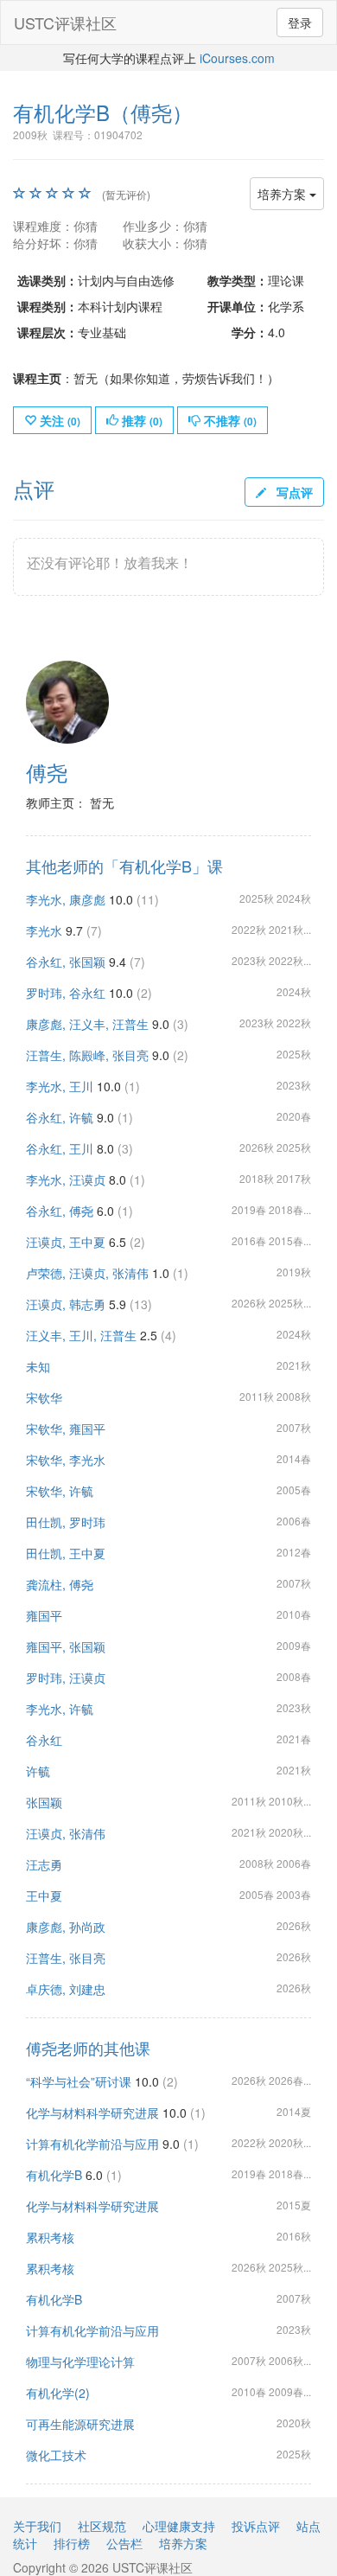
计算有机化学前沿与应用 (92, 2144)
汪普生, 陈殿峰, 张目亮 (87, 1055)
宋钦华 (44, 1397)
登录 (300, 22)
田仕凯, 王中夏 (66, 1553)
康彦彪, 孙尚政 (66, 1927)
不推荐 (229, 420)
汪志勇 (44, 1864)
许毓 (38, 1771)
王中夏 (44, 1895)
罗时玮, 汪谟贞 (66, 1678)
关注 (58, 420)
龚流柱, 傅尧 (60, 1584)
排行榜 (72, 2543)
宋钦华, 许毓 (60, 1491)
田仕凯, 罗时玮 (66, 1522)
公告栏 (124, 2543)
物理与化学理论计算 (80, 2362)
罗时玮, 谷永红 (66, 993)
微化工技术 (56, 2455)
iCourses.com (237, 58)
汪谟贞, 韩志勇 (66, 1304)
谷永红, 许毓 (60, 1117)
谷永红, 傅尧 (60, 1211)
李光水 (44, 930)
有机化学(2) (58, 2393)
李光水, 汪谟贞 (66, 1179)
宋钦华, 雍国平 (66, 1429)
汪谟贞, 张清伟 (66, 1833)
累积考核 (50, 2237)
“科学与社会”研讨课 (79, 2081)
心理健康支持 (179, 2526)
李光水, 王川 (60, 1086)
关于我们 (37, 2526)
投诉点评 (256, 2526)
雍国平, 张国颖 (66, 1646)
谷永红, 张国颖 (66, 962)
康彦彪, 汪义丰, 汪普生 (87, 1024)
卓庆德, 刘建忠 (66, 1989)
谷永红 (44, 1740)
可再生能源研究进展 (80, 2424)
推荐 (140, 420)
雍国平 (44, 1615)
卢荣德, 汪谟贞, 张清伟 (87, 1273)
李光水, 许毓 (60, 1709)
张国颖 (44, 1802)
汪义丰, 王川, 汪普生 (81, 1335)
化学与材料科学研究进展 (92, 2113)
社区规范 (102, 2526)
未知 (38, 1366)
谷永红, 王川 (60, 1148)
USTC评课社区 (65, 22)
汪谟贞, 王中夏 (66, 1242)
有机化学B (54, 2175)
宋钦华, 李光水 (66, 1460)
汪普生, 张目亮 (66, 1958)
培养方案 (283, 194)
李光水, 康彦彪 (66, 899)
